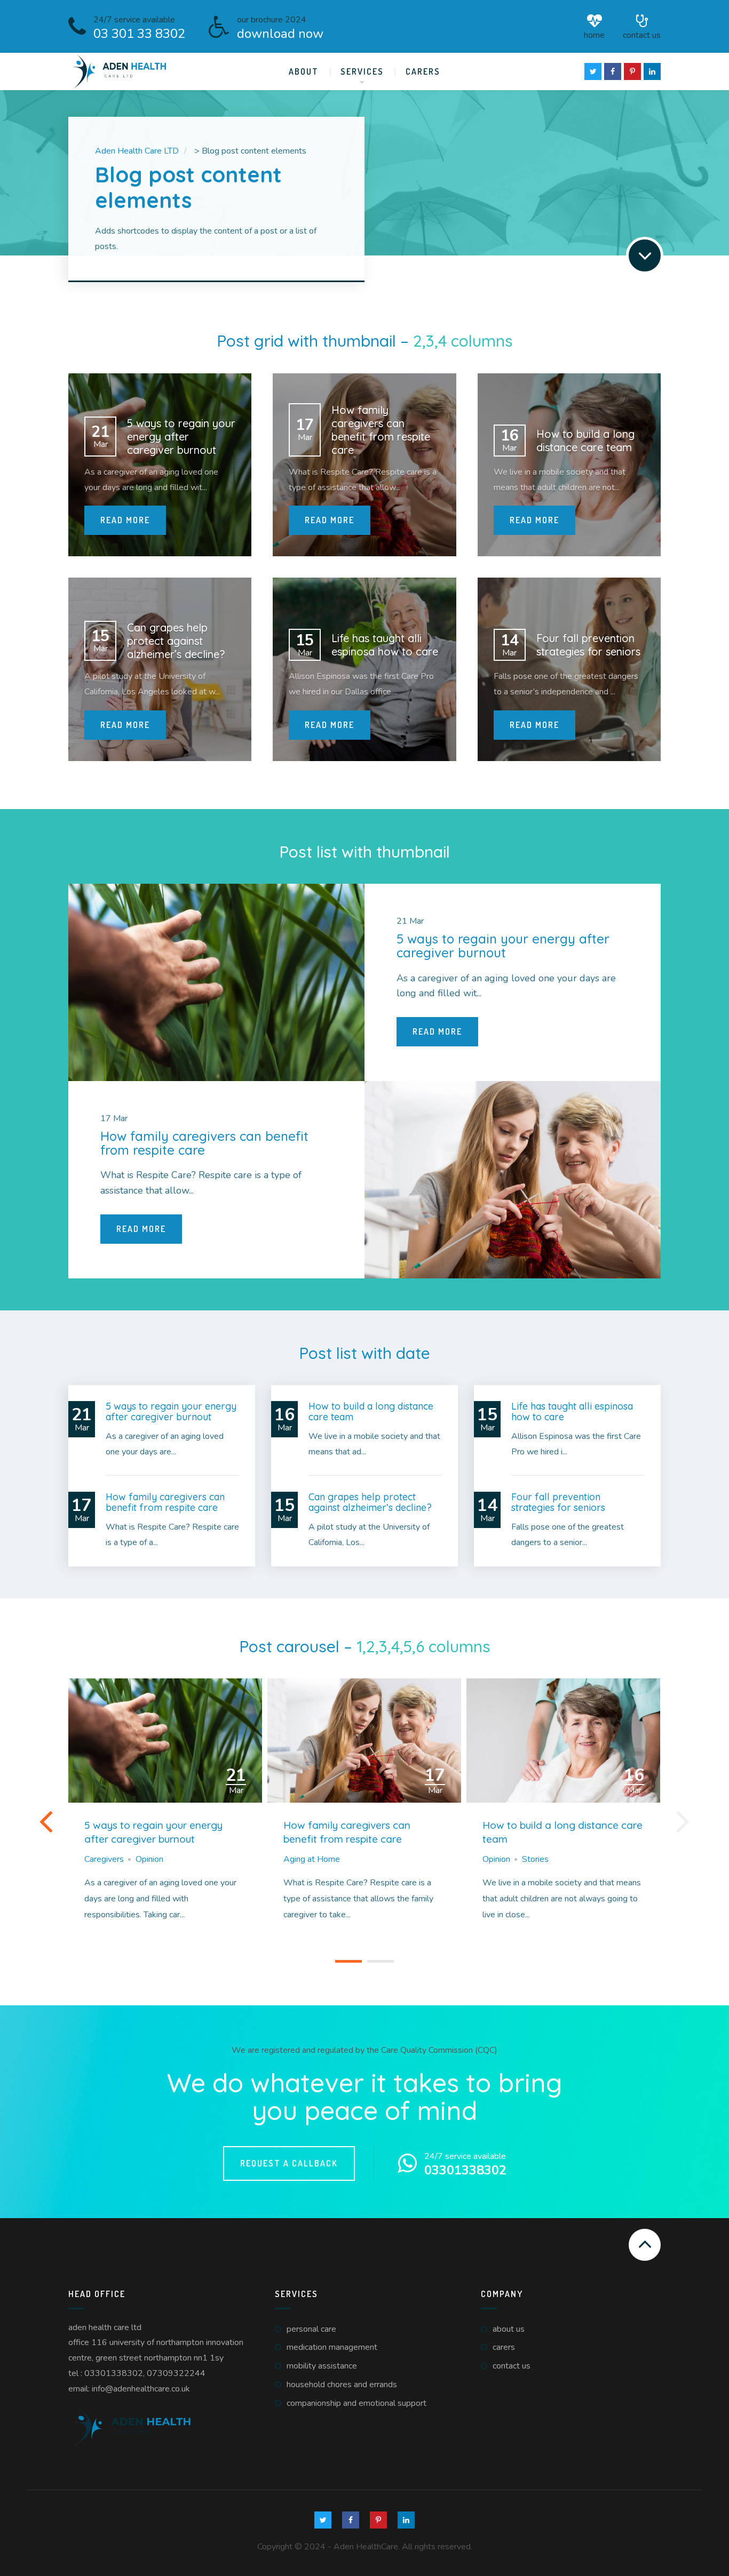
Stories (535, 1859)
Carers (423, 71)
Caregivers (104, 1859)
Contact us (642, 34)
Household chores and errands (342, 2385)
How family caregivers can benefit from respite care (347, 1832)
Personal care (311, 2329)
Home (594, 34)
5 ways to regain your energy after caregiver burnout (153, 1832)
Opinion (149, 1859)
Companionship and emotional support (356, 2403)
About (304, 71)
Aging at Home (312, 1859)
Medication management (332, 2347)
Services (362, 71)
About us (509, 2329)
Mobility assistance (322, 2366)
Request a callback (289, 2163)
